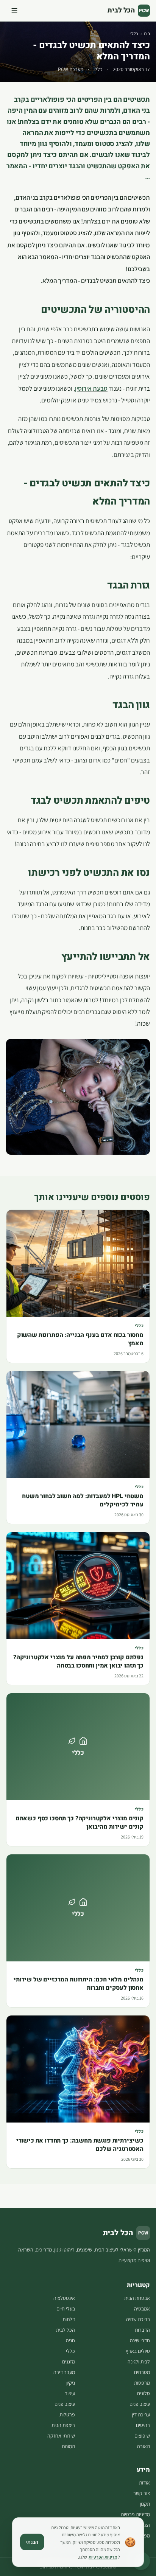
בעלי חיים (66, 2309)
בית (147, 33)
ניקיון (70, 2383)
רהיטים (143, 2425)
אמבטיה (142, 2309)
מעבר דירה (64, 2372)
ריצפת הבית (63, 2425)
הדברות (142, 2330)
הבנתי (32, 2542)
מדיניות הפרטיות (103, 2557)
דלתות (69, 2319)
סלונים (144, 2393)
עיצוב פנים (140, 2404)
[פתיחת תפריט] (14, 11)
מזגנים (69, 2362)
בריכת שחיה (138, 2319)
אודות (144, 2483)
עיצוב (70, 2393)
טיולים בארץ (138, 2351)
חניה (70, 2340)
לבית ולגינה (139, 2362)
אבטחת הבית (137, 2298)
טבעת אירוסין (91, 388)
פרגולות (67, 2415)
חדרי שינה (140, 2340)
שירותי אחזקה (61, 2436)
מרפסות (142, 2383)
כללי (134, 33)
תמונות (68, 2446)
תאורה (144, 2446)
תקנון (145, 2504)
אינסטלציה (64, 2298)
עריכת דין (141, 2415)
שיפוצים (142, 2436)
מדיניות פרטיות (135, 2514)
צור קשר (142, 2493)
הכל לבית (66, 2330)
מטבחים (142, 2372)
